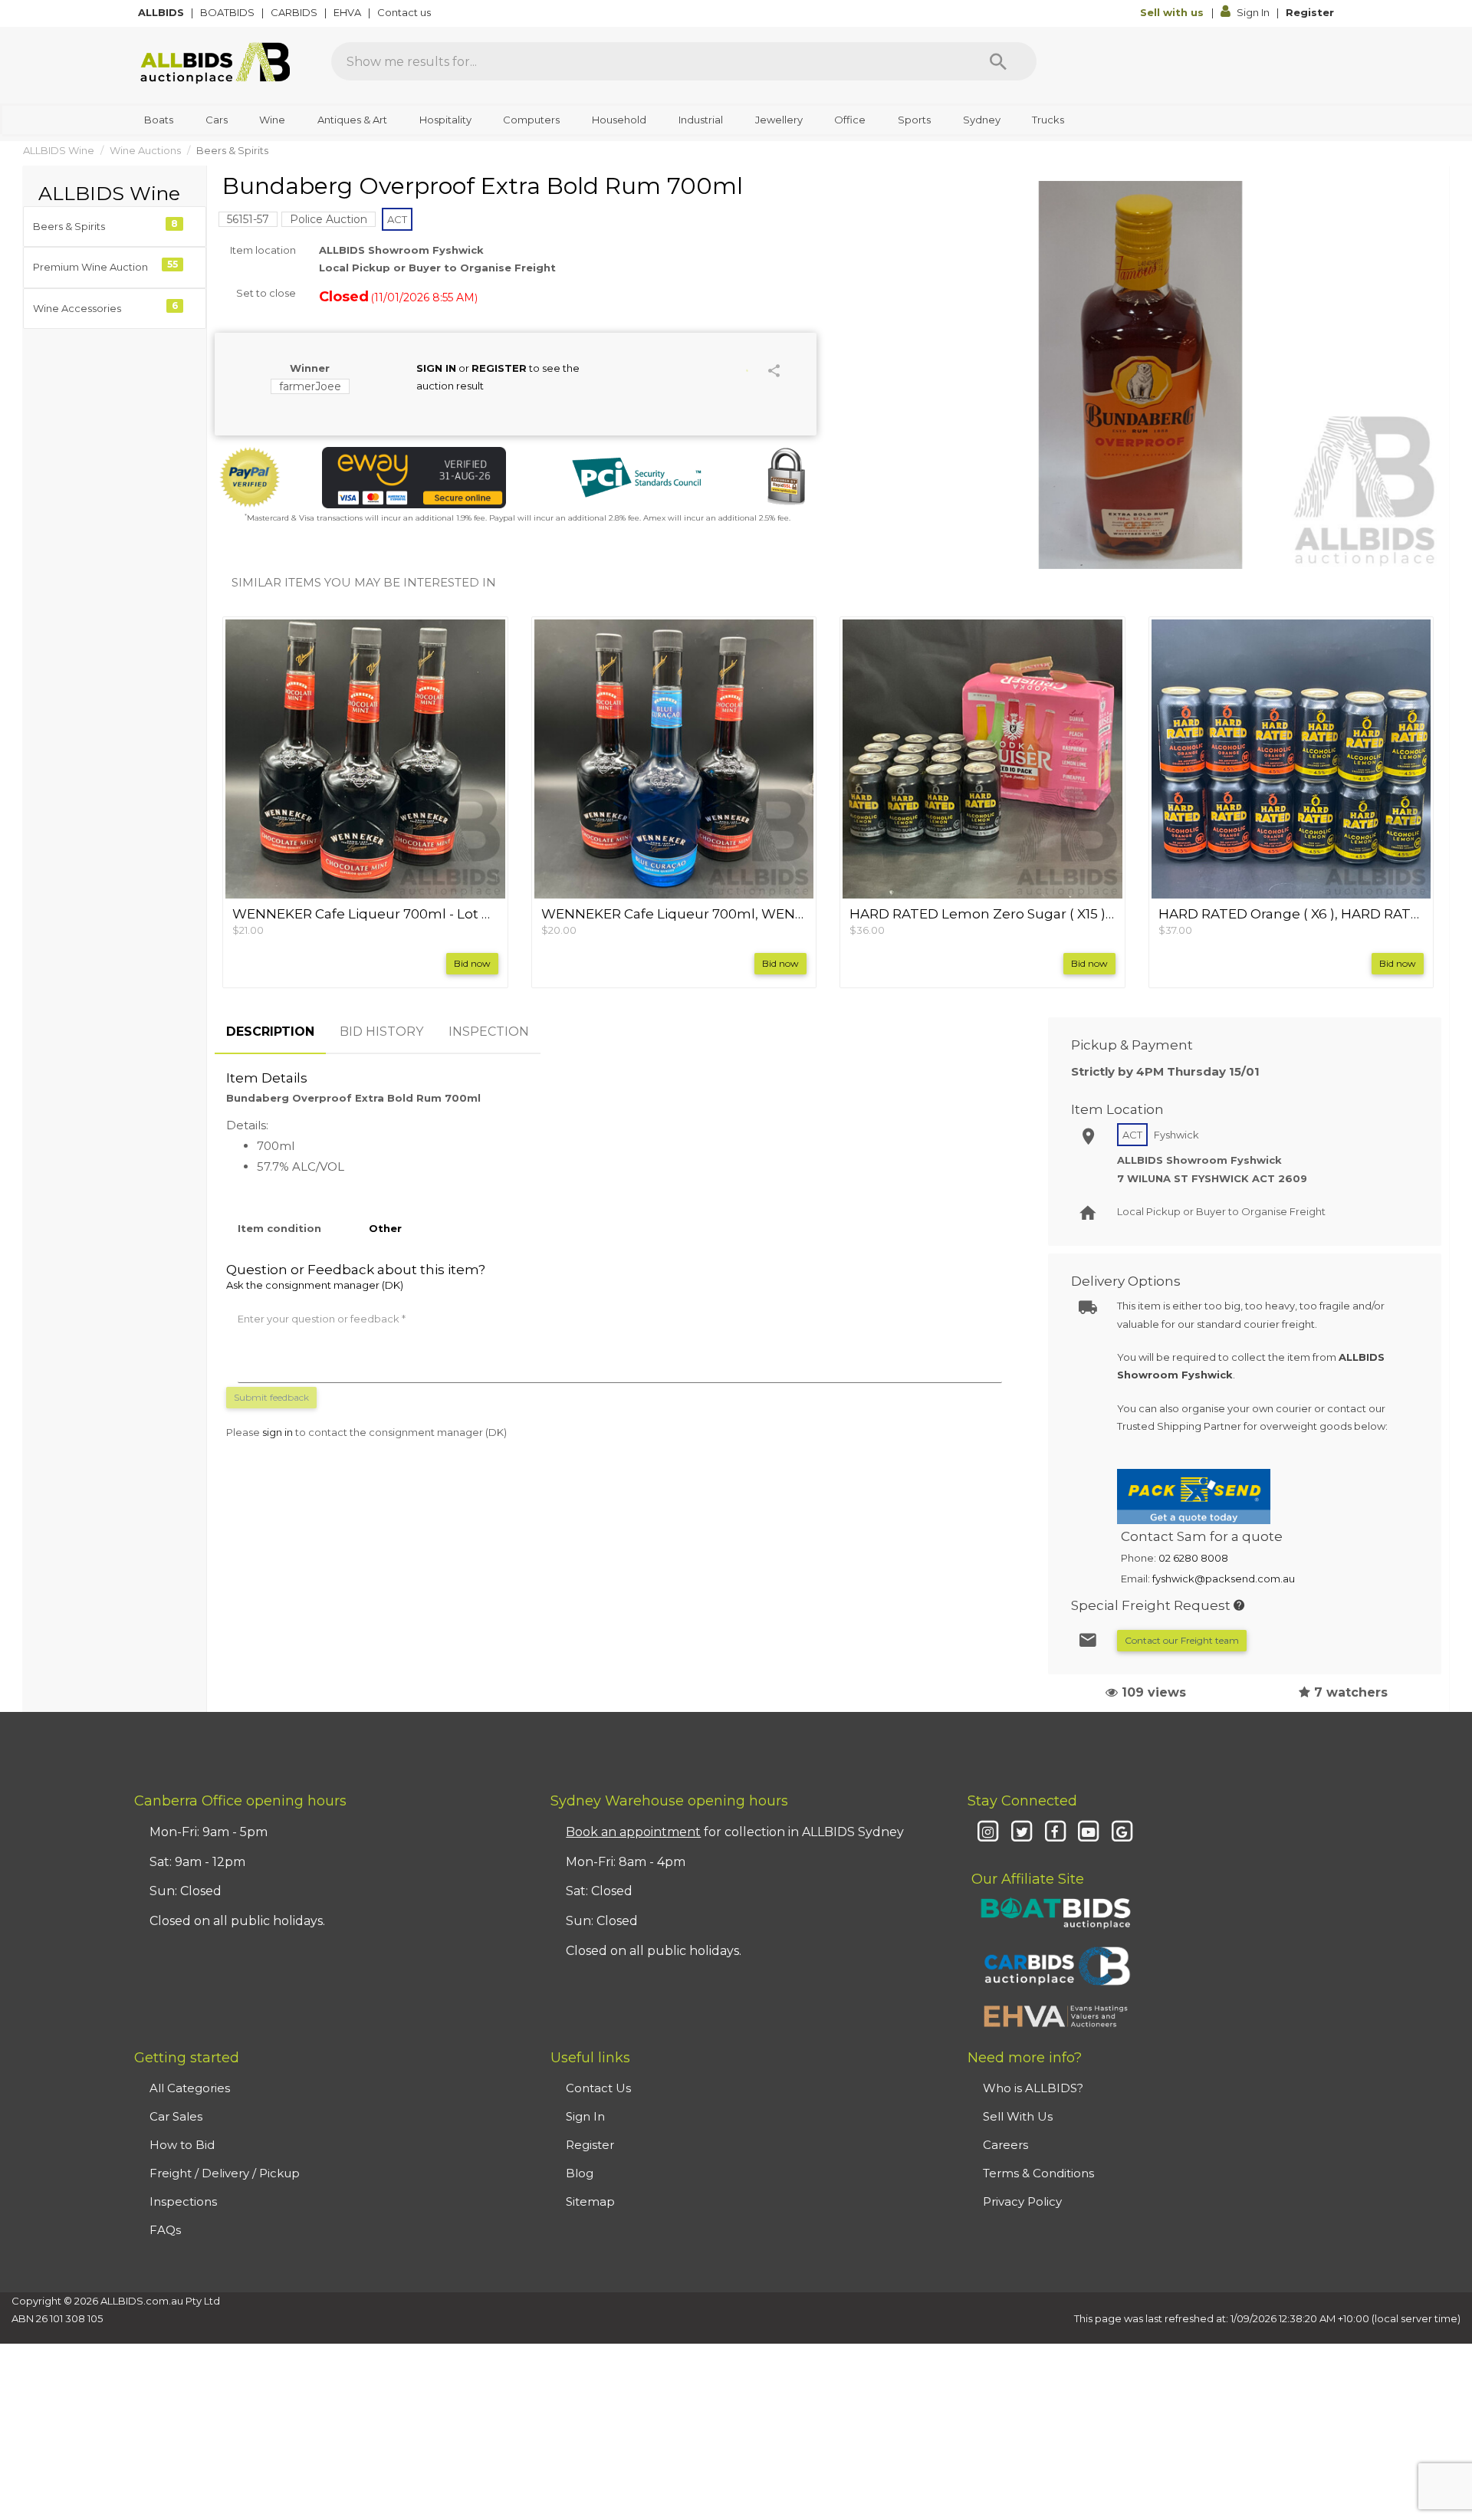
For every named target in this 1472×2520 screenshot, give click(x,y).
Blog (580, 2173)
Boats (159, 120)
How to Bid (182, 2145)
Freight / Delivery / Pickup (225, 2173)
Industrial (701, 120)
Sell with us (1173, 12)
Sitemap (590, 2201)
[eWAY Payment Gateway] (414, 478)
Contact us (405, 12)
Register (1310, 12)
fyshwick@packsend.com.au (1224, 1579)
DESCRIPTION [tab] (270, 1032)
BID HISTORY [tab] (381, 1032)
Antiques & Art (352, 120)
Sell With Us (1018, 2116)
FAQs (165, 2230)
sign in (278, 1432)
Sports (914, 120)
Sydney (982, 120)
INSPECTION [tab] (489, 1032)
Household (619, 120)
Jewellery (779, 120)
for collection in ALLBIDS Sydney (735, 1832)
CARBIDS (295, 12)
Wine (272, 120)
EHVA (348, 12)
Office (850, 120)
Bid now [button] (472, 963)
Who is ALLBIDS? (1033, 2088)
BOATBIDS (228, 12)
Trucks (1048, 120)
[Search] (998, 61)
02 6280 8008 (1193, 1558)
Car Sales (176, 2116)
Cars (217, 120)
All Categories (190, 2088)
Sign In (1253, 12)
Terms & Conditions (1038, 2173)
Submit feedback (271, 1397)
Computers (531, 120)
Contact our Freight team (1182, 1640)
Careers (1005, 2145)
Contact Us (598, 2088)
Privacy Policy (1022, 2201)
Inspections (183, 2201)
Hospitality (445, 120)
